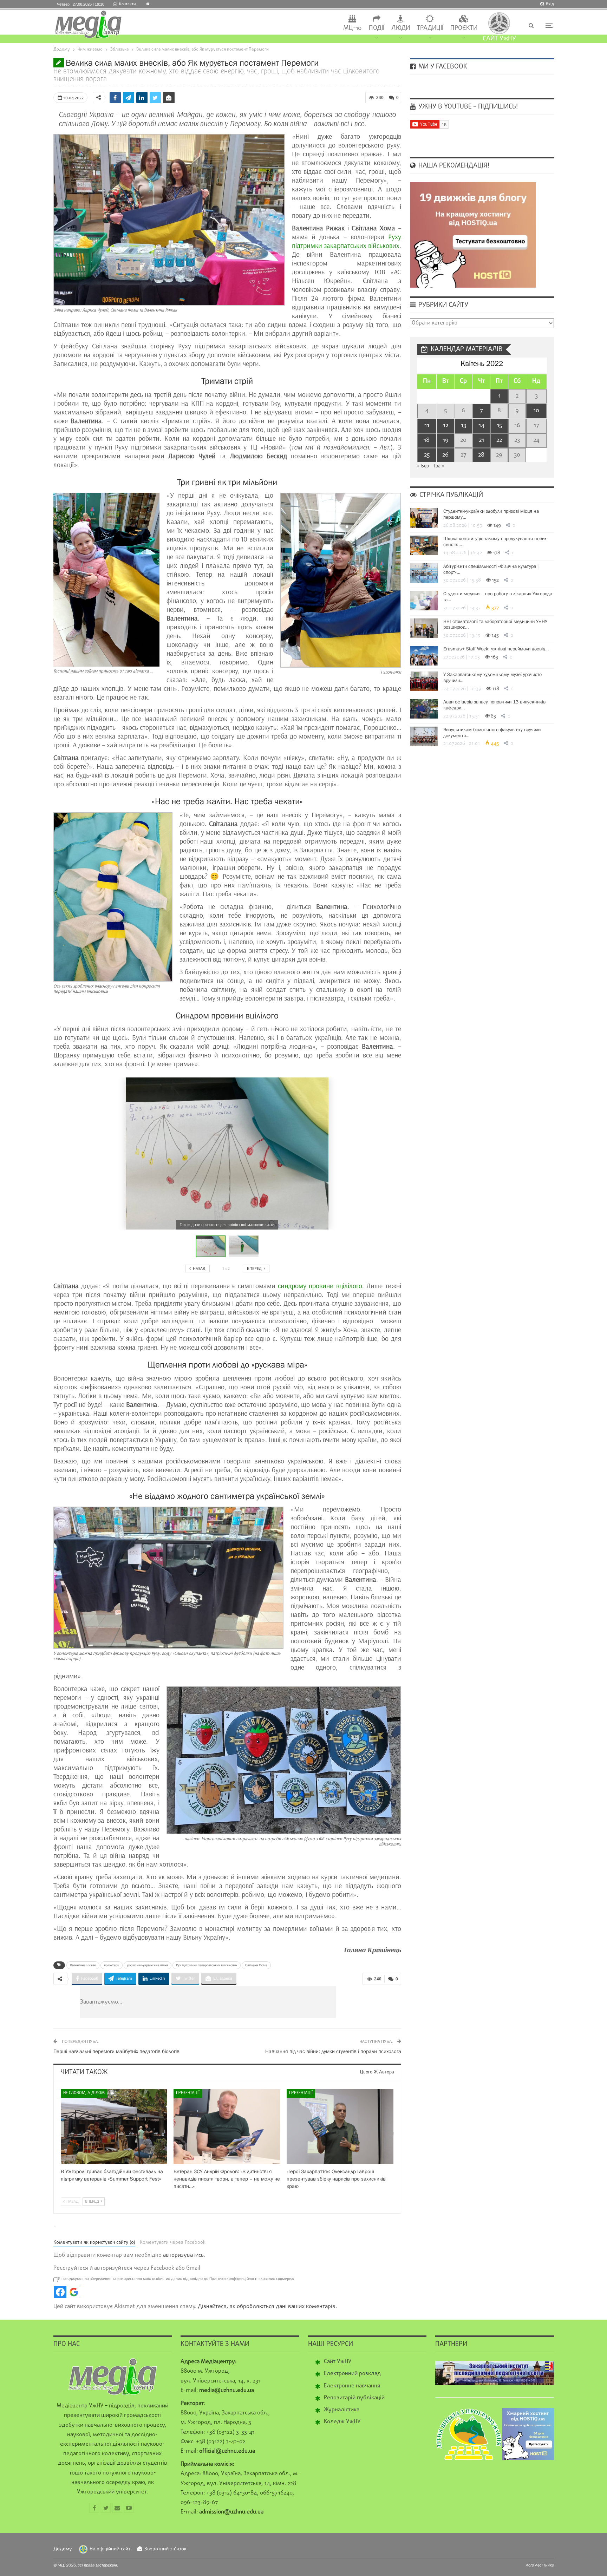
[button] (244, 1246)
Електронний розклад (352, 2374)
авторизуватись (183, 2255)
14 (481, 425)
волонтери (112, 1965)
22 (499, 440)
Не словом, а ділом (84, 2093)
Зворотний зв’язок (165, 2549)
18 (427, 440)
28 (481, 455)
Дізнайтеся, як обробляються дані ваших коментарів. (267, 2307)
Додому (63, 2549)
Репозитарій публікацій (354, 2398)
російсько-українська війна (148, 1965)
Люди (401, 28)
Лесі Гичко (544, 2565)
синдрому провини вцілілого (320, 1286)
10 (536, 411)
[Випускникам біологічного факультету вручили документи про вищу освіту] (424, 736)
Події (377, 28)
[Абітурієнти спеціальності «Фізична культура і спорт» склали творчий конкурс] (424, 573)
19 (446, 440)
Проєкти (464, 28)
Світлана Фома (256, 1965)
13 (464, 425)
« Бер (423, 466)
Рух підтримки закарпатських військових (207, 1965)
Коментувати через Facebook (173, 2243)
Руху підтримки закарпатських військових (347, 241)
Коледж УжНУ (342, 2422)
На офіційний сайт (110, 2549)
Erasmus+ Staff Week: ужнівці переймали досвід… (496, 649)
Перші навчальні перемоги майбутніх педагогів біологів (116, 2051)
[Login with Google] (74, 2292)
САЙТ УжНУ (499, 39)
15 (499, 425)
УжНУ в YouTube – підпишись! (467, 107)
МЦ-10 (353, 28)
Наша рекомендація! (453, 166)
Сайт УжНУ (338, 2362)
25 (427, 455)
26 (445, 455)
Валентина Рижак (83, 1965)
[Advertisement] (250, 2002)
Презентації (188, 2093)
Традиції (430, 28)
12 (446, 425)
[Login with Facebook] (60, 2292)
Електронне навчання (352, 2386)
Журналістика (342, 2410)
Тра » (439, 466)
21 (481, 440)
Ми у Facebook (442, 67)
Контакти (127, 4)
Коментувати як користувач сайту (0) (94, 2243)
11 (427, 425)
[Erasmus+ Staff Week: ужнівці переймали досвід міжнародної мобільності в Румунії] (424, 656)
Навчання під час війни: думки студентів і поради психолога (333, 2051)
